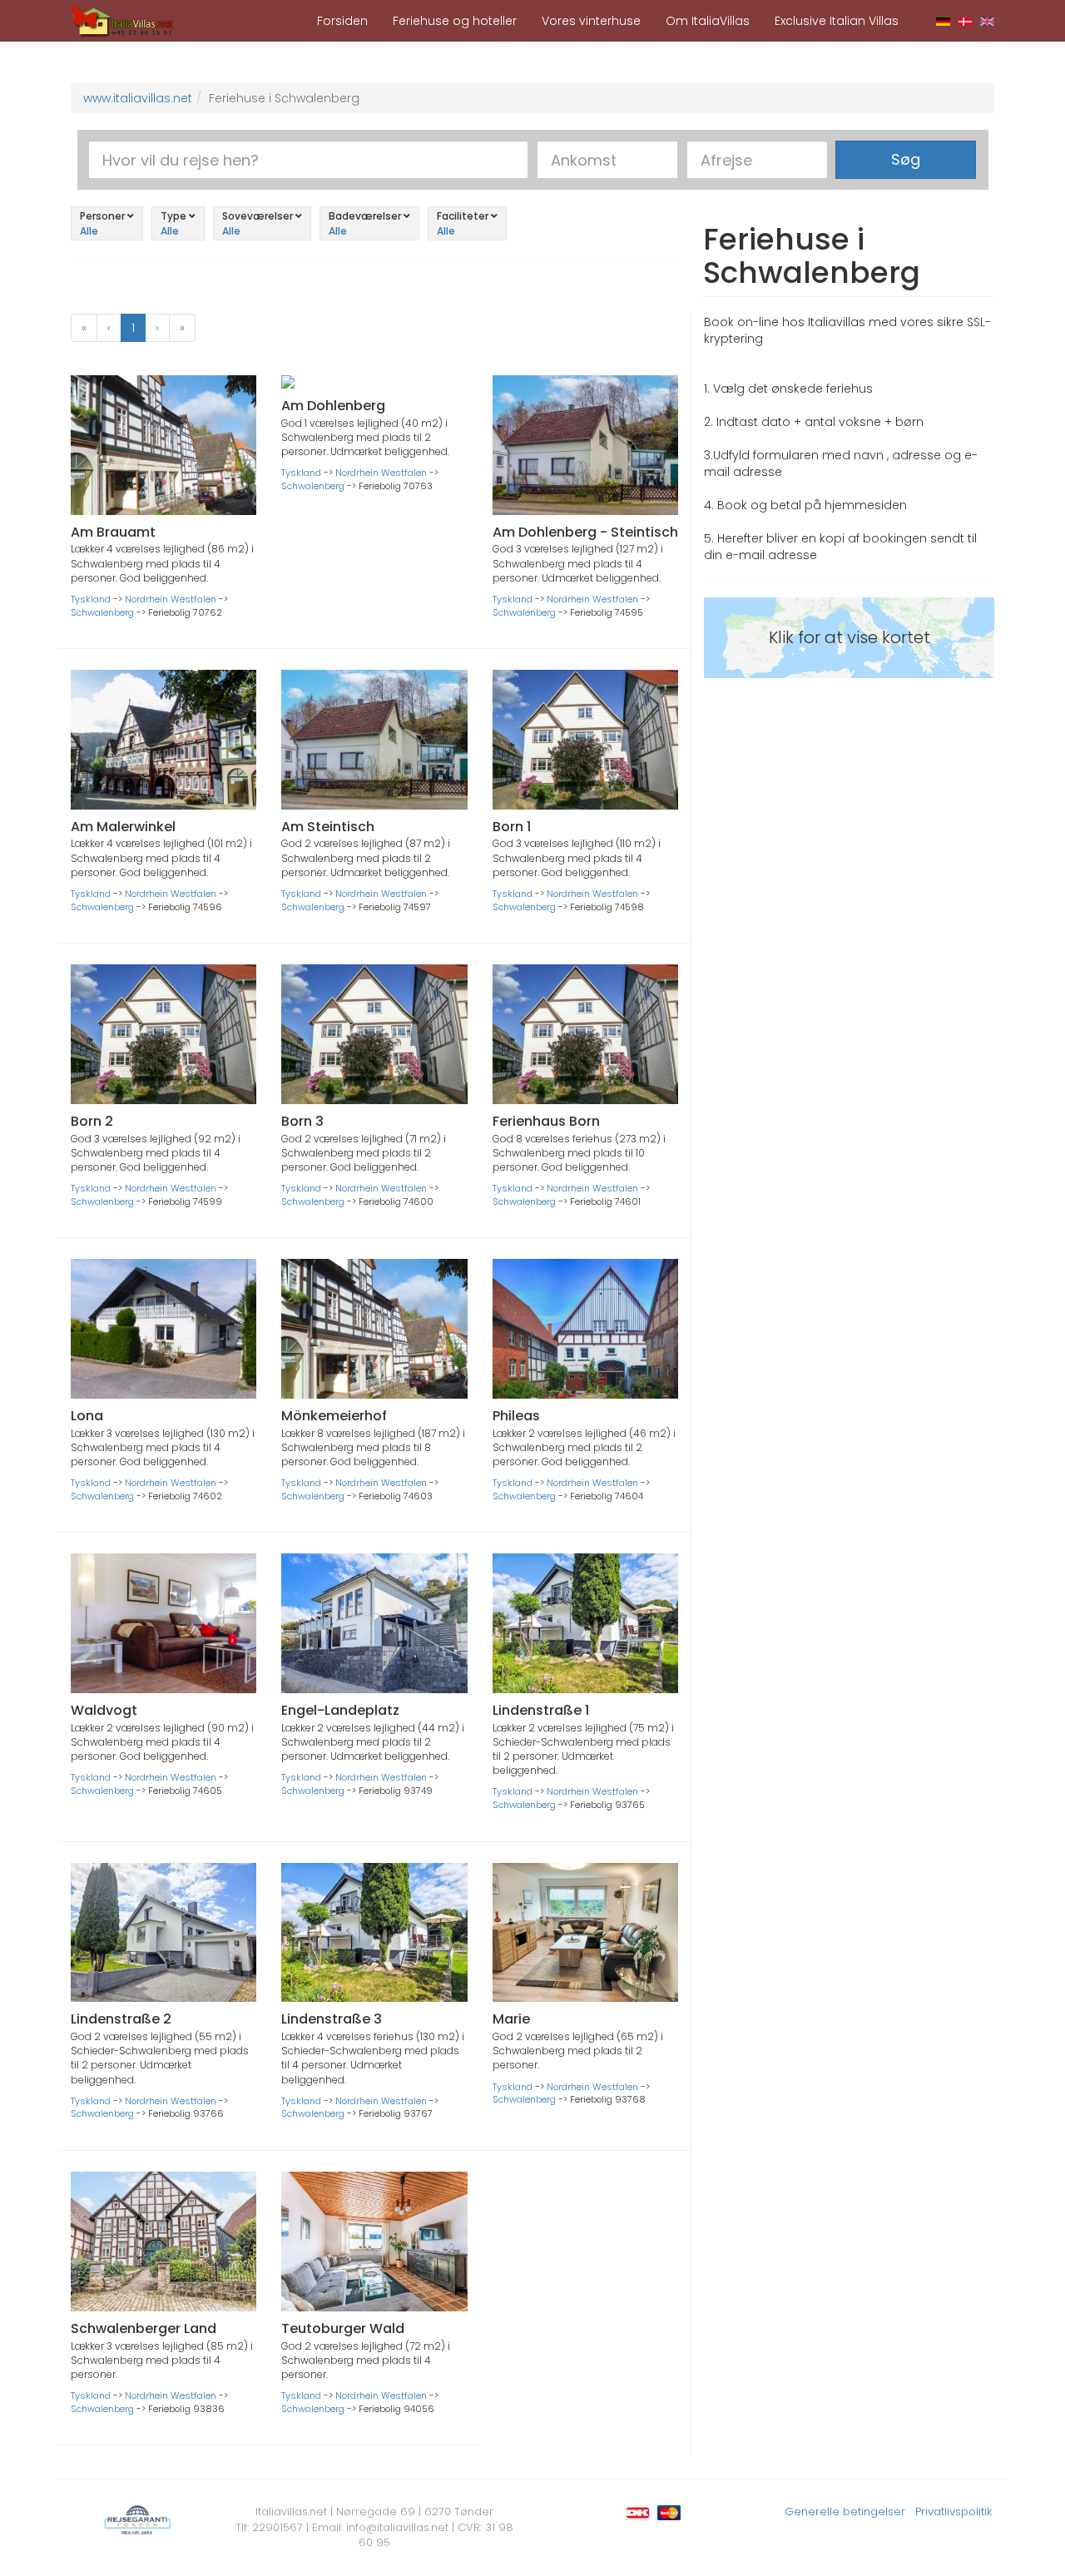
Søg (906, 159)
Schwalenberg (102, 612)
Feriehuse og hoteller (455, 21)
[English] (987, 21)
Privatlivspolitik (954, 2512)
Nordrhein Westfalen (171, 599)
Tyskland (91, 599)
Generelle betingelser (845, 2512)
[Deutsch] (943, 21)
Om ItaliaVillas (708, 21)
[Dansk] (966, 21)
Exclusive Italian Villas (837, 21)
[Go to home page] (122, 20)
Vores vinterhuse (591, 21)
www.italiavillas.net (138, 98)
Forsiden (342, 21)
